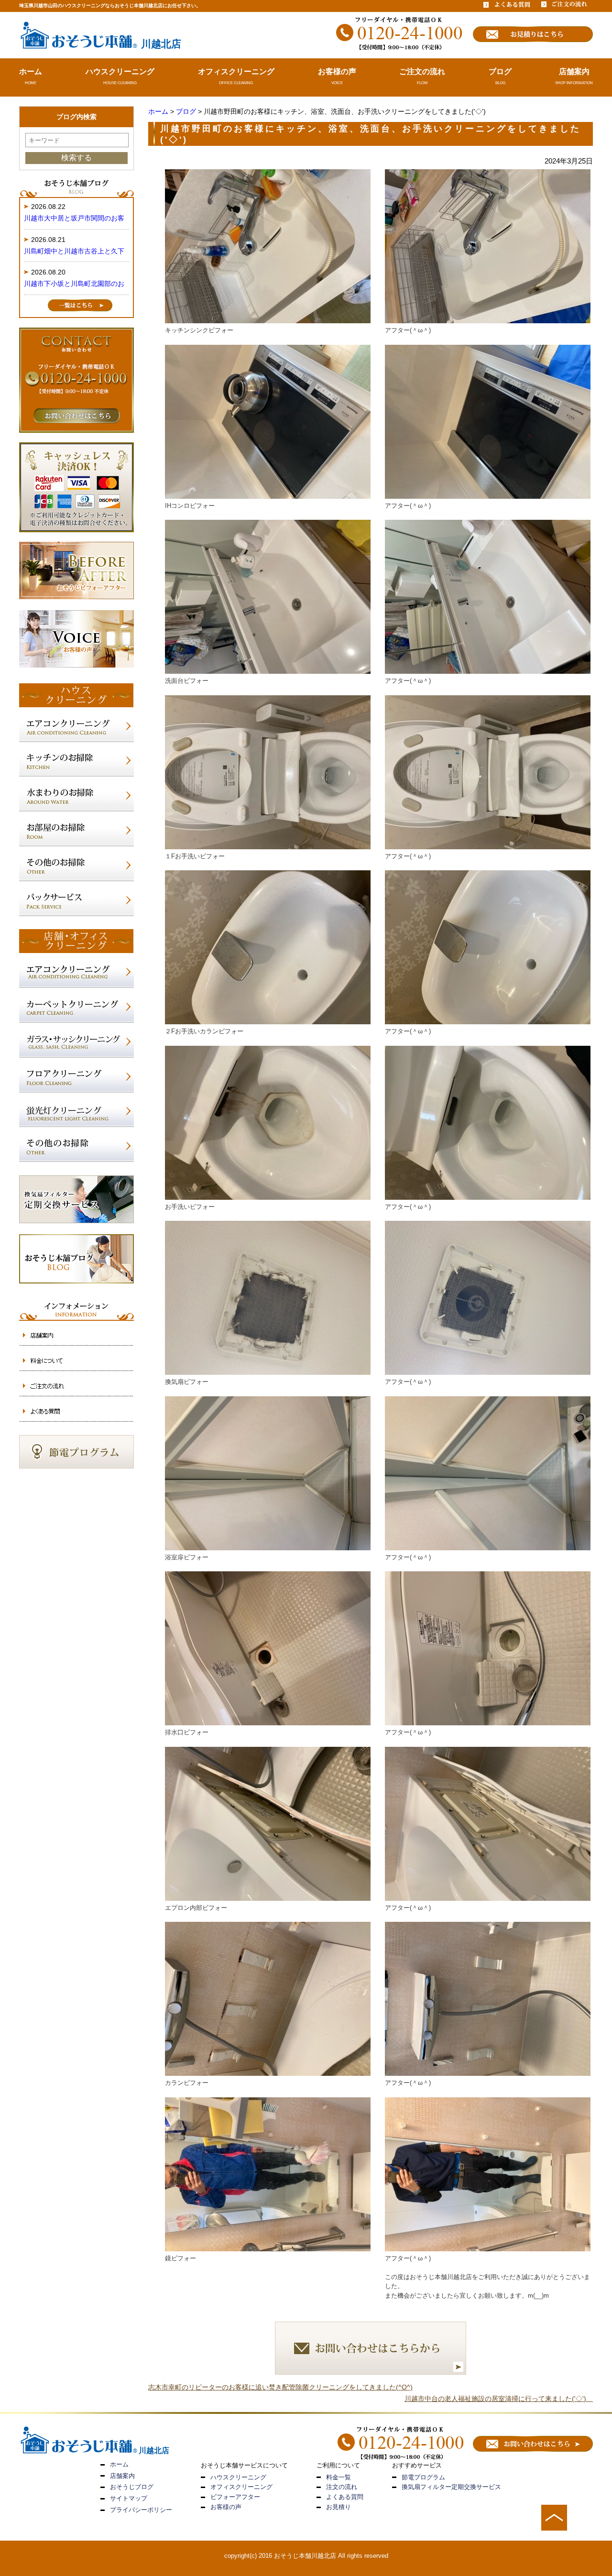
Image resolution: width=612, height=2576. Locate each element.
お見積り (339, 2507)
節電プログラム (423, 2477)
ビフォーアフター (235, 2497)
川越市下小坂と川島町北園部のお (74, 284)
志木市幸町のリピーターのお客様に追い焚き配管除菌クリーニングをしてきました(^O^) (280, 2387)
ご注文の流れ (422, 71)
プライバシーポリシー (141, 2510)
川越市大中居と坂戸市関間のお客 (74, 218)
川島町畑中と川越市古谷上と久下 (74, 251)
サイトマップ (129, 2498)
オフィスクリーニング (236, 71)
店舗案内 (574, 71)
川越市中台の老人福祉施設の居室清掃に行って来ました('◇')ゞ (499, 2399)
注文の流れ (342, 2487)
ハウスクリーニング (120, 71)
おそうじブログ (132, 2487)
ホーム (31, 71)
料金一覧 (339, 2477)
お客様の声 (337, 71)
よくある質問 (345, 2497)
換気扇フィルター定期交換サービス (451, 2487)
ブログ (500, 71)
